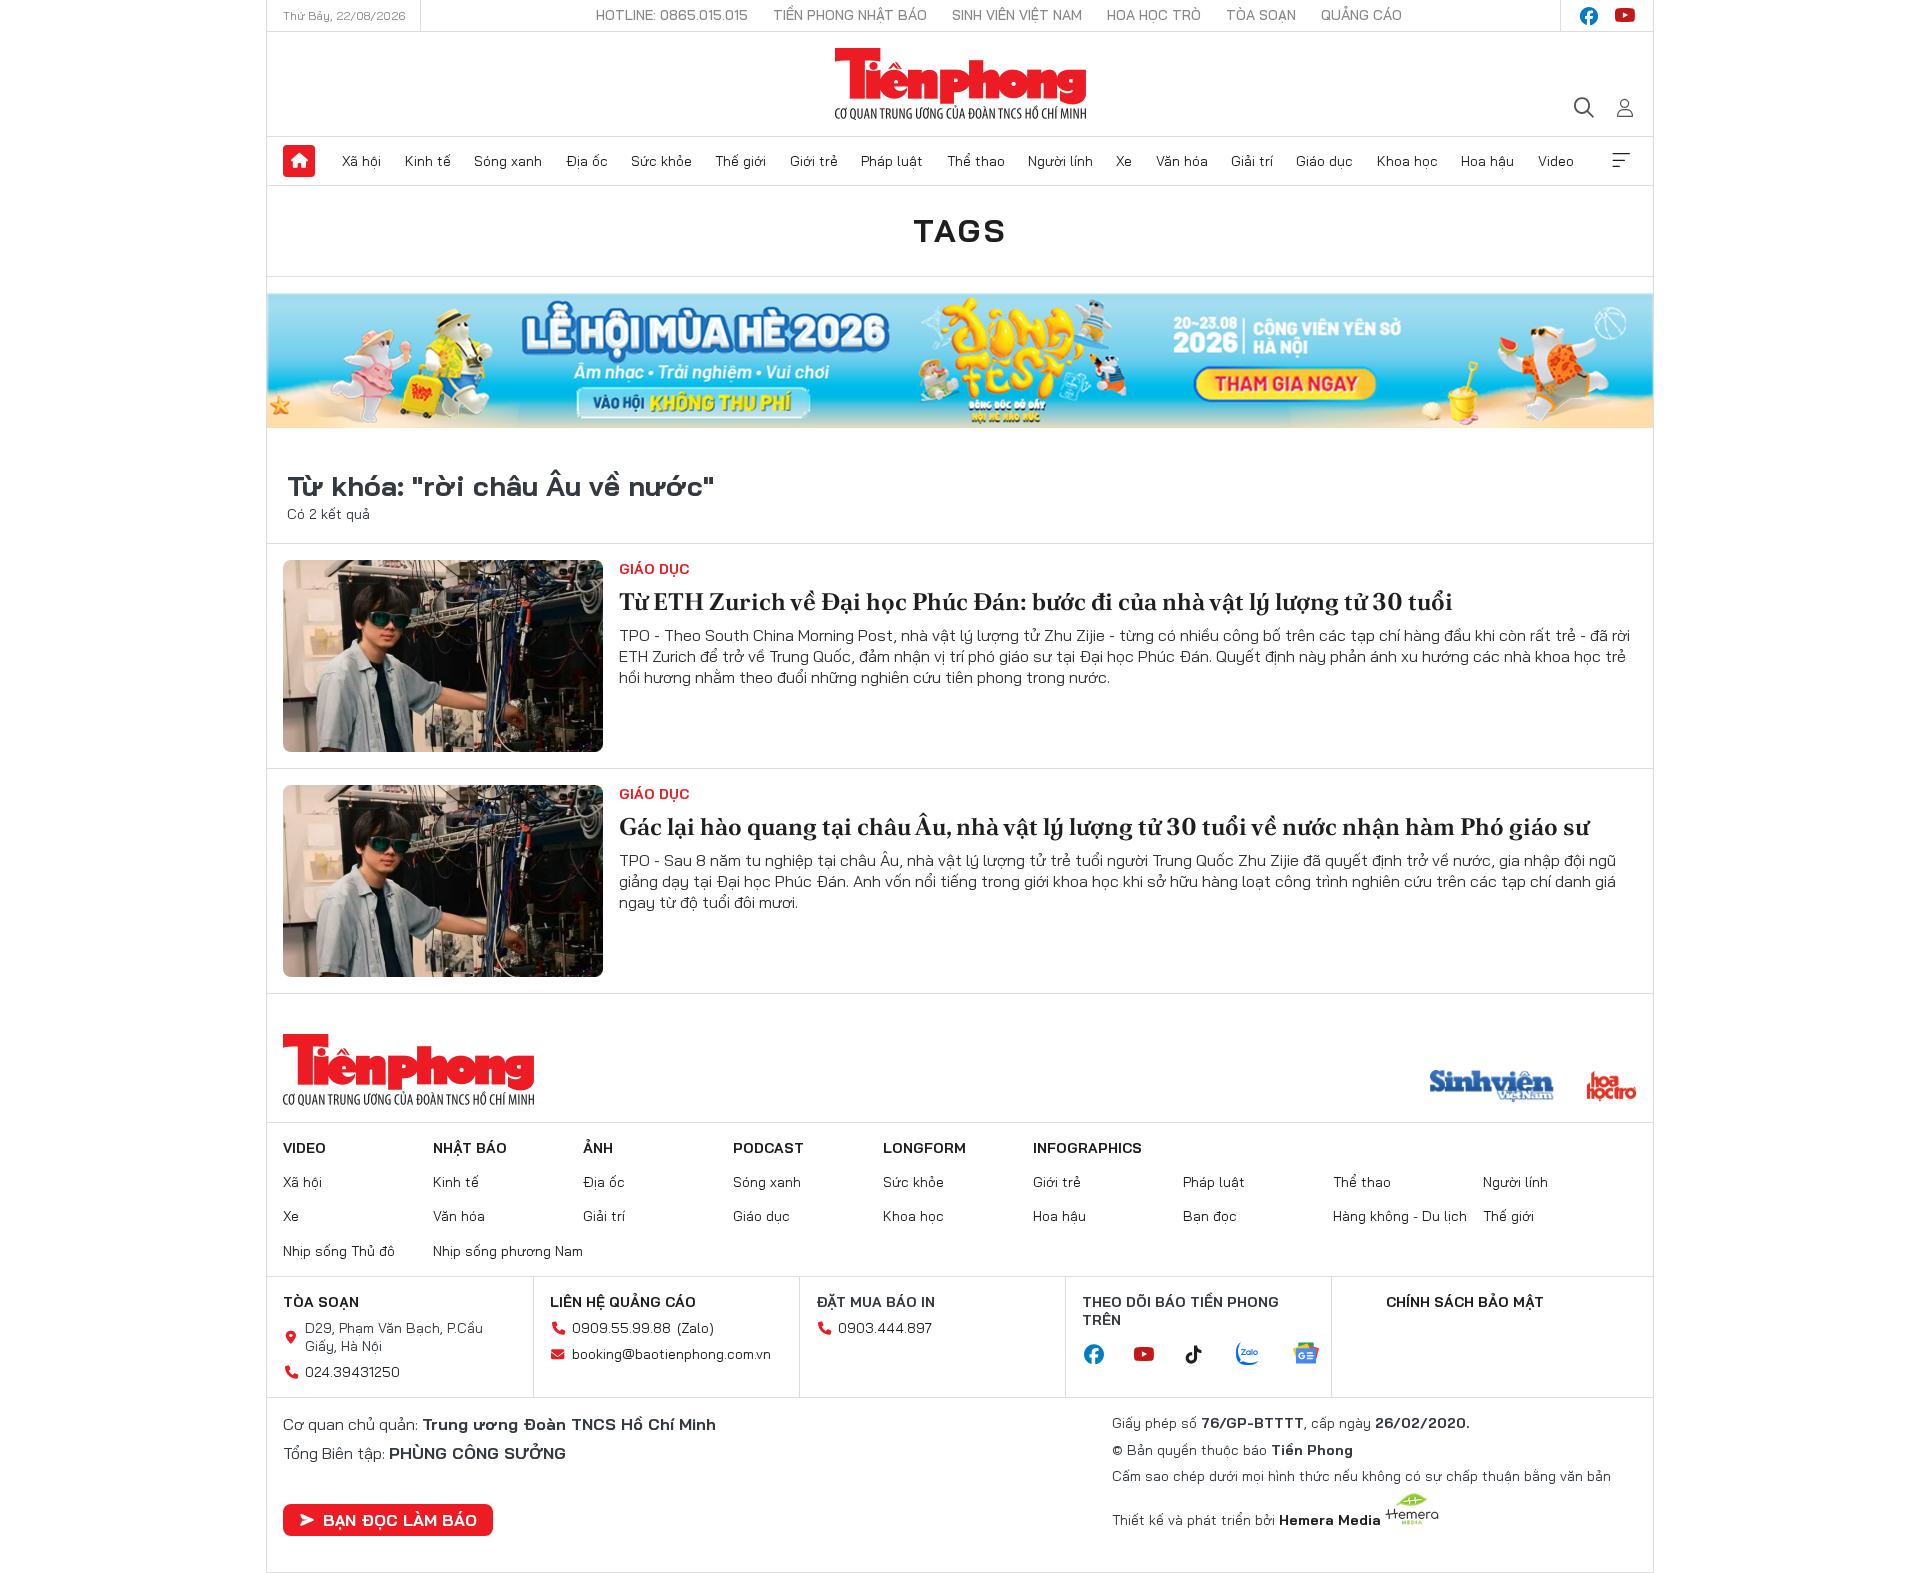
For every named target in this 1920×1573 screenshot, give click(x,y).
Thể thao (976, 161)
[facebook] (1589, 16)
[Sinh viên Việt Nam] (1492, 1088)
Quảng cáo (1361, 15)
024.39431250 (352, 1372)
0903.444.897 (885, 1328)
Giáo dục (1324, 161)
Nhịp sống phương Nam (508, 1251)
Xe (1124, 161)
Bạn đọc (1210, 1216)
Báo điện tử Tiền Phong (960, 84)
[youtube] (1625, 16)
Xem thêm (1621, 161)
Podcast (768, 1148)
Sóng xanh (508, 161)
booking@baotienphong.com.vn (671, 1354)
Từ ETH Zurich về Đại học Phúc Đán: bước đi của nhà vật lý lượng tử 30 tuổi (1036, 601)
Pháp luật (892, 161)
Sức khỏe (661, 161)
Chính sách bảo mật (1465, 1302)
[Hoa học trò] (1611, 1088)
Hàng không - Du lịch (1400, 1216)
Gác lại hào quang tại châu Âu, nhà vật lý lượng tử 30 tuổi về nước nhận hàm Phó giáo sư (1104, 826)
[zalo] (1258, 1355)
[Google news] (1316, 1355)
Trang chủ (299, 161)
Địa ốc (587, 161)
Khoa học (1407, 161)
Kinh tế (428, 161)
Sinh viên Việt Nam (1017, 15)
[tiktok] (1204, 1355)
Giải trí (1252, 161)
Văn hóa (1182, 161)
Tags (960, 230)
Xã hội (361, 161)
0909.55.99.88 (621, 1328)
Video (1556, 161)
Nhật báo (470, 1148)
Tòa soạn (1261, 15)
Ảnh (598, 1148)
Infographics (1087, 1148)
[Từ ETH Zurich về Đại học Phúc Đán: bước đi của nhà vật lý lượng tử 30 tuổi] (443, 656)
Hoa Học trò (1154, 15)
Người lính (1060, 161)
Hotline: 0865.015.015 (672, 15)
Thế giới (740, 161)
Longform (924, 1148)
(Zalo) (695, 1328)
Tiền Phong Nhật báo (850, 15)
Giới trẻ (814, 161)
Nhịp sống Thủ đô (339, 1251)
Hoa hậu (1487, 161)
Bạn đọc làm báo (400, 1520)
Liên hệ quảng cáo (623, 1302)
